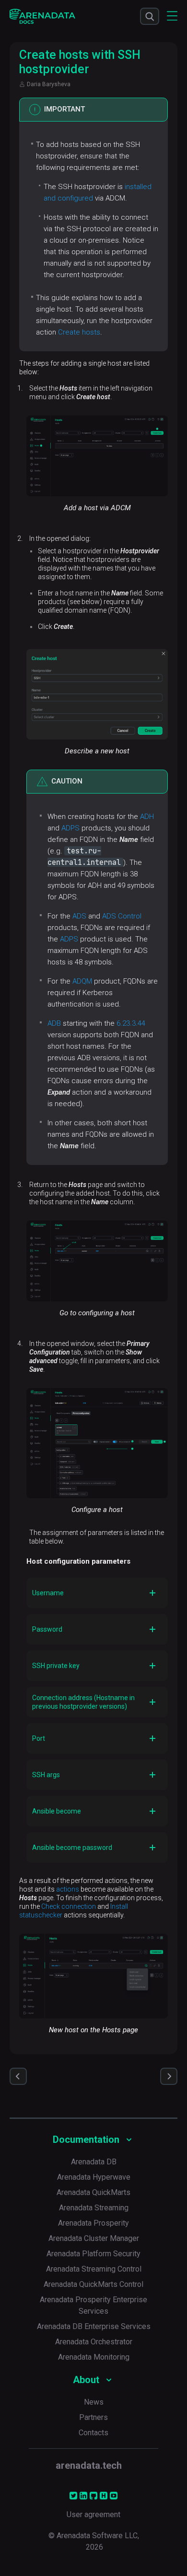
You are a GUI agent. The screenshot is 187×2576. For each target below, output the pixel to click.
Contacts (93, 2433)
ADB (54, 1023)
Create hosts (79, 332)
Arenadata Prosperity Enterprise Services (93, 2305)
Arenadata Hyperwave (94, 2177)
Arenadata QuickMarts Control (93, 2284)
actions (68, 1889)
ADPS (70, 828)
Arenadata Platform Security (93, 2254)
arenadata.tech (89, 2465)
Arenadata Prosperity (93, 2223)
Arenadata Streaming (94, 2208)
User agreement (93, 2514)
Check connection (69, 1906)
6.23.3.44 (131, 1023)
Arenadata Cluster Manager (94, 2238)
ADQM (82, 981)
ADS (79, 916)
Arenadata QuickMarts (93, 2192)
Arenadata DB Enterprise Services (94, 2326)
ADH (147, 817)
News (94, 2402)
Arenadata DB (94, 2162)
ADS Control (122, 916)
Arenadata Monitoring (94, 2357)
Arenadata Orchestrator (94, 2342)
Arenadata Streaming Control (94, 2269)
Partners (93, 2417)
